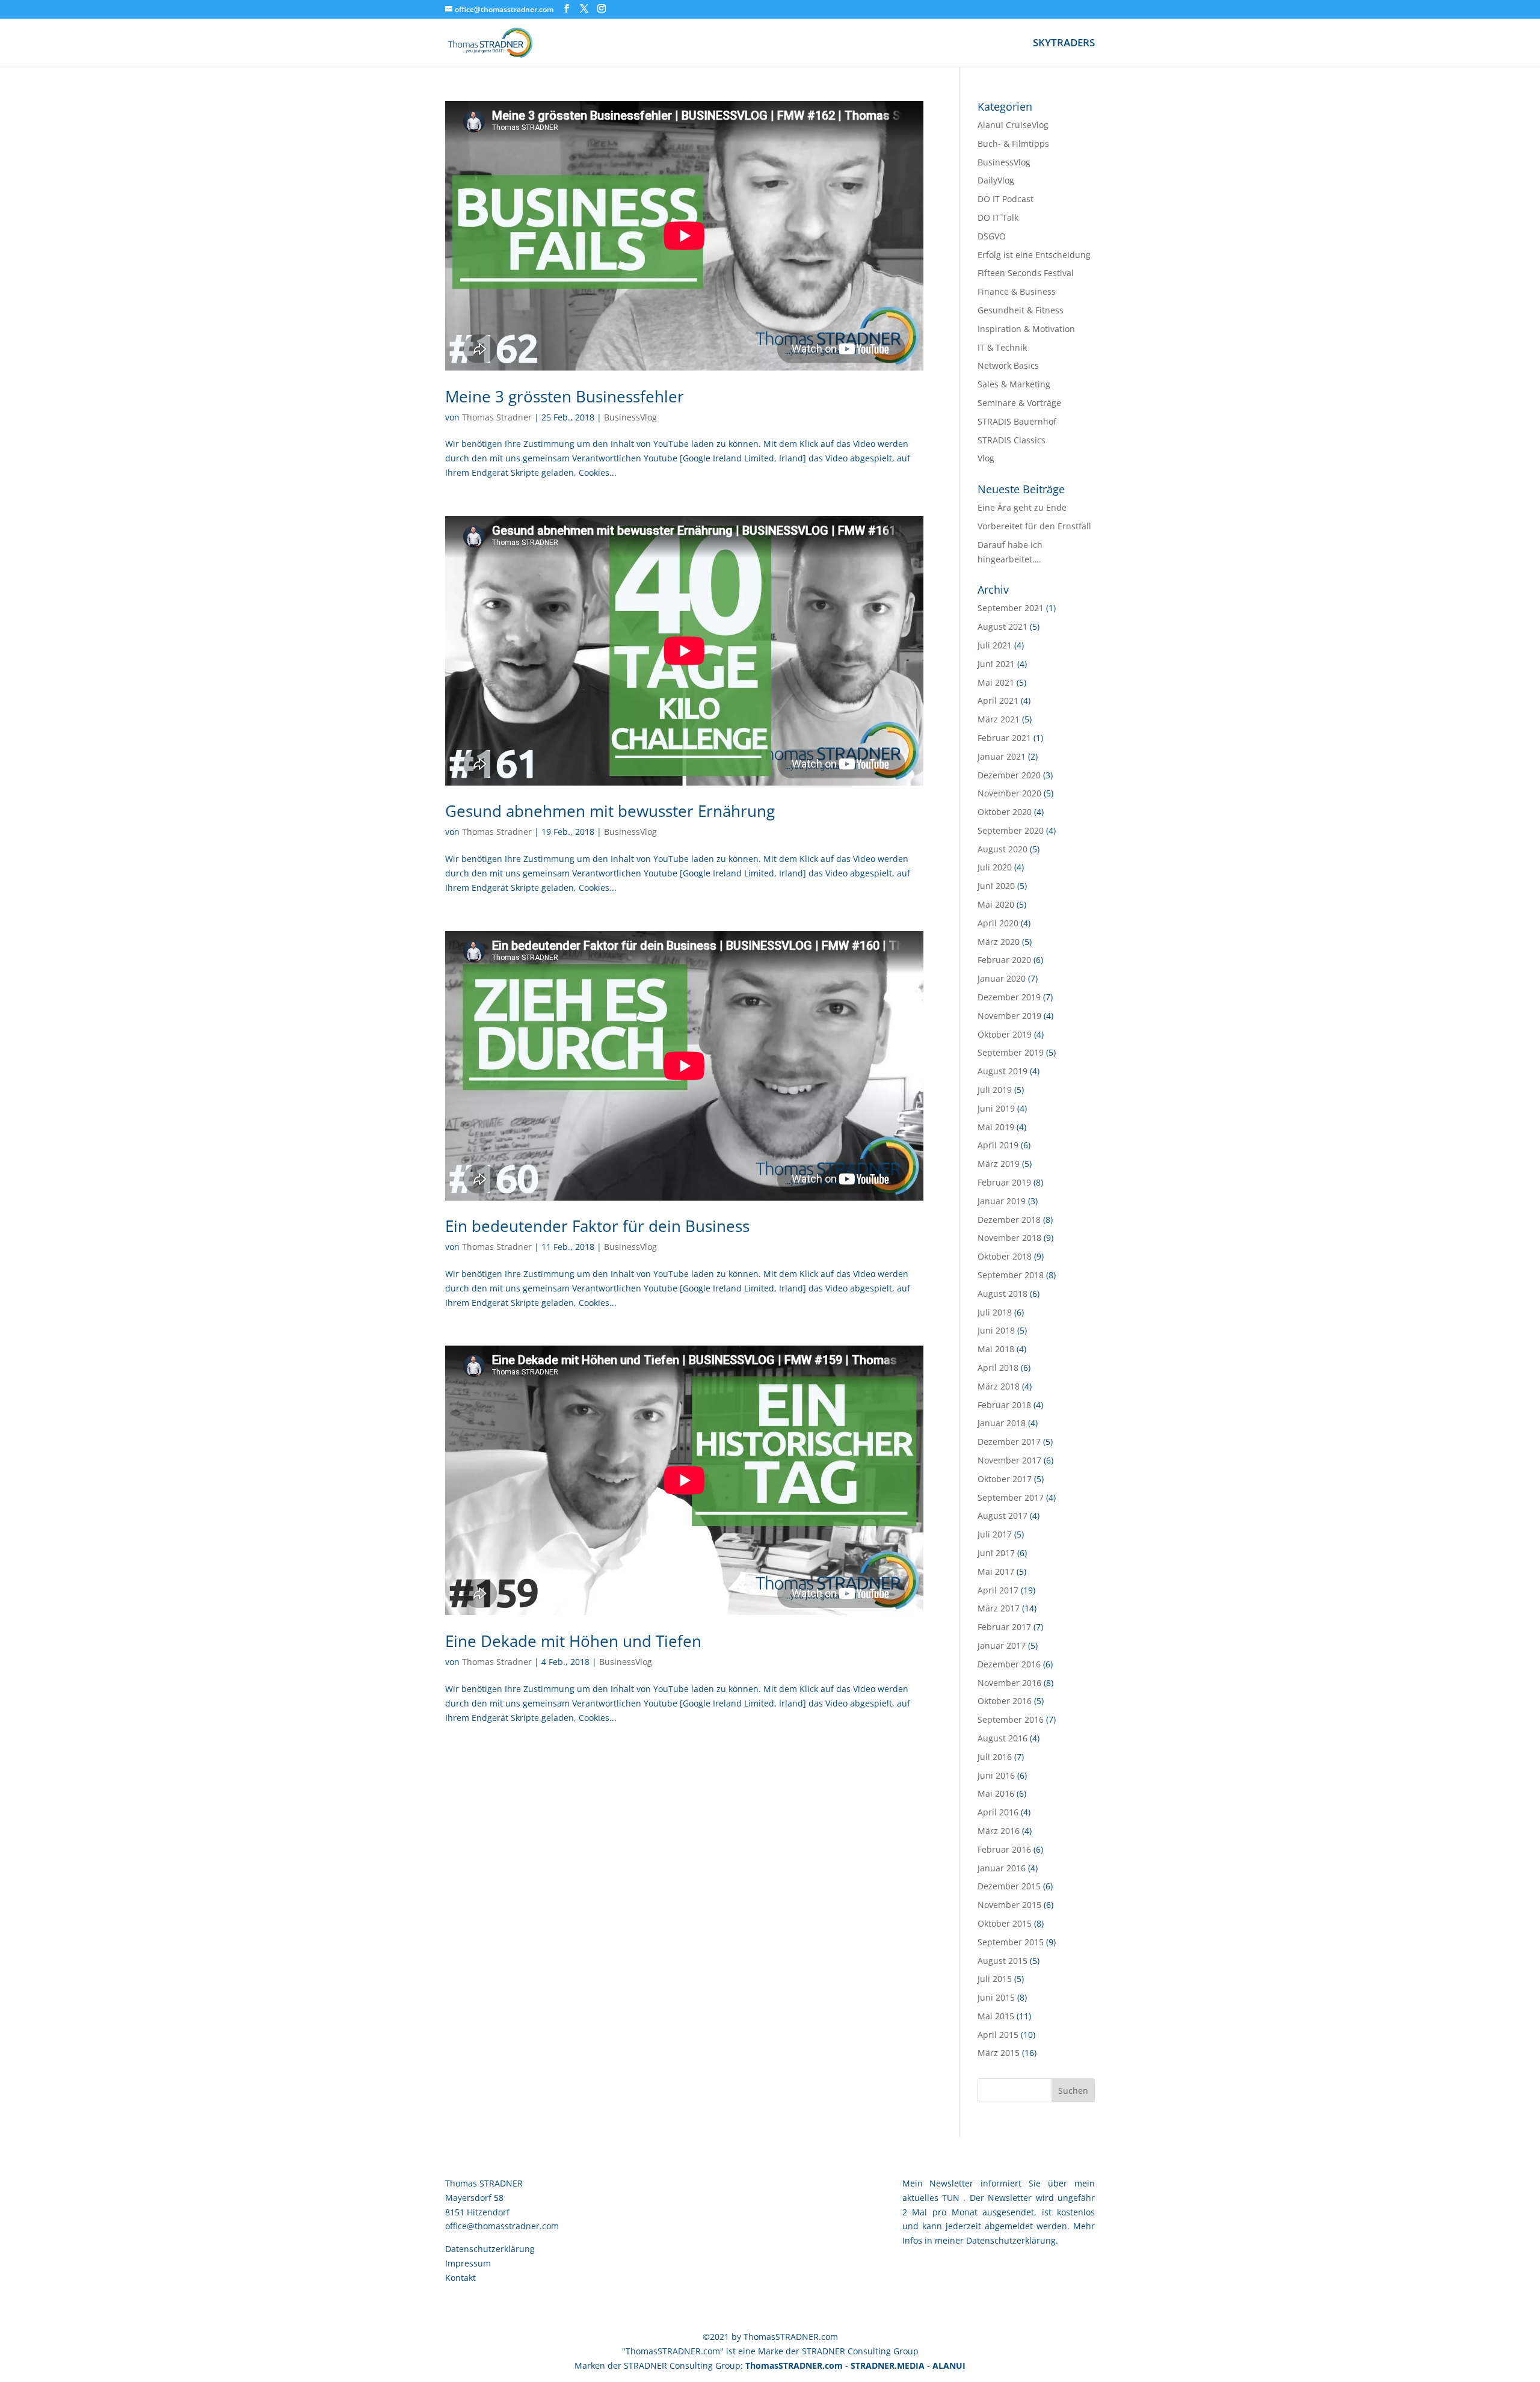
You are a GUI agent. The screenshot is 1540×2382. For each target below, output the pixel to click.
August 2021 (1003, 626)
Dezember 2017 (1009, 1442)
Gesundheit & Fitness (1021, 310)
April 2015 (998, 2035)
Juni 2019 (996, 1108)
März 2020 (999, 942)
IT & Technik (1002, 347)
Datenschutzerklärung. (1012, 2240)
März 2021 (999, 719)
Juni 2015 (996, 1997)
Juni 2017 (996, 1553)
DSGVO (992, 236)
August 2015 (1003, 1961)
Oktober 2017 (1005, 1479)
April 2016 (998, 1812)
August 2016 (1003, 1738)
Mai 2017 (996, 1571)
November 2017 (1009, 1460)
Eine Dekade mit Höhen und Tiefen (573, 1641)
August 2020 (1003, 849)
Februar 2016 (1004, 1849)
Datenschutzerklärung (490, 2249)
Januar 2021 (1002, 756)
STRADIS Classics (1012, 440)
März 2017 (999, 1608)
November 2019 (1009, 1016)
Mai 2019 (996, 1127)
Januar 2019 (1002, 1201)
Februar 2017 (1004, 1627)
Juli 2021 (995, 645)
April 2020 (998, 923)
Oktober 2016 (1005, 1701)
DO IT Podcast (1006, 199)
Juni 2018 (996, 1330)
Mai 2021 (996, 682)
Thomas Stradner (497, 417)
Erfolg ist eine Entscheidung (1034, 255)
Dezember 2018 (1009, 1220)
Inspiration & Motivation (1026, 329)
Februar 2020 (1004, 960)
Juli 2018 (995, 1312)
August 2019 (1003, 1071)
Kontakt (460, 2278)
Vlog (986, 458)
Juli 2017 (995, 1534)
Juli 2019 (995, 1090)
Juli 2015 (995, 1979)
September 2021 (1011, 608)
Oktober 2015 (1005, 1923)
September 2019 (1011, 1052)
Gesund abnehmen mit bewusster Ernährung (610, 811)
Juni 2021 (996, 664)
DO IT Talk (998, 217)
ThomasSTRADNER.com (794, 2365)
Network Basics (1008, 365)
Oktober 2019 (1005, 1034)
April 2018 (998, 1368)
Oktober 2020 (1005, 812)
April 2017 (998, 1590)
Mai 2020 (996, 904)
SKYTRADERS (1064, 44)
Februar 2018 (1004, 1405)
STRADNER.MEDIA (888, 2365)
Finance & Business (1017, 291)
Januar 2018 (1002, 1423)
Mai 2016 (996, 1793)
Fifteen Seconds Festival (1026, 273)
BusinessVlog (630, 417)
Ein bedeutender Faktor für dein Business (597, 1226)
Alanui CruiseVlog (1013, 125)
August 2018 (1003, 1294)
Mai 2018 (996, 1349)
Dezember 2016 (1009, 1664)
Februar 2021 (1004, 738)
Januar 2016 (1002, 1868)
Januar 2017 (1002, 1645)
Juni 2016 (996, 1775)
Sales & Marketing (1014, 384)
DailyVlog (996, 180)
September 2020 (1011, 830)
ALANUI (949, 2365)
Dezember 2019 (1009, 997)
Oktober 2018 (1005, 1256)
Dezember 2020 (1009, 775)
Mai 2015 (996, 2016)
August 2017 (1003, 1516)
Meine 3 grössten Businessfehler (565, 396)
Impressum (468, 2263)
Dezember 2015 (1009, 1886)
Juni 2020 (996, 886)
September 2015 (1011, 1942)
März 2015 (999, 2053)
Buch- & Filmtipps (1013, 143)
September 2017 (1011, 1497)
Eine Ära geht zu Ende (1022, 507)
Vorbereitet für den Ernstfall (1034, 526)
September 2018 (1011, 1275)
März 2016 (999, 1831)
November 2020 (1009, 793)
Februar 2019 (1004, 1182)
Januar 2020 (1002, 978)
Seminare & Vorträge (1019, 403)
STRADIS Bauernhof (1017, 421)
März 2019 (999, 1164)
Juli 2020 (995, 867)
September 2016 (1011, 1719)
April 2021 (998, 700)
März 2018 (999, 1386)
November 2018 (1009, 1238)
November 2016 (1009, 1683)
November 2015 (1009, 1905)
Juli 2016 (995, 1757)
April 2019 (998, 1145)
